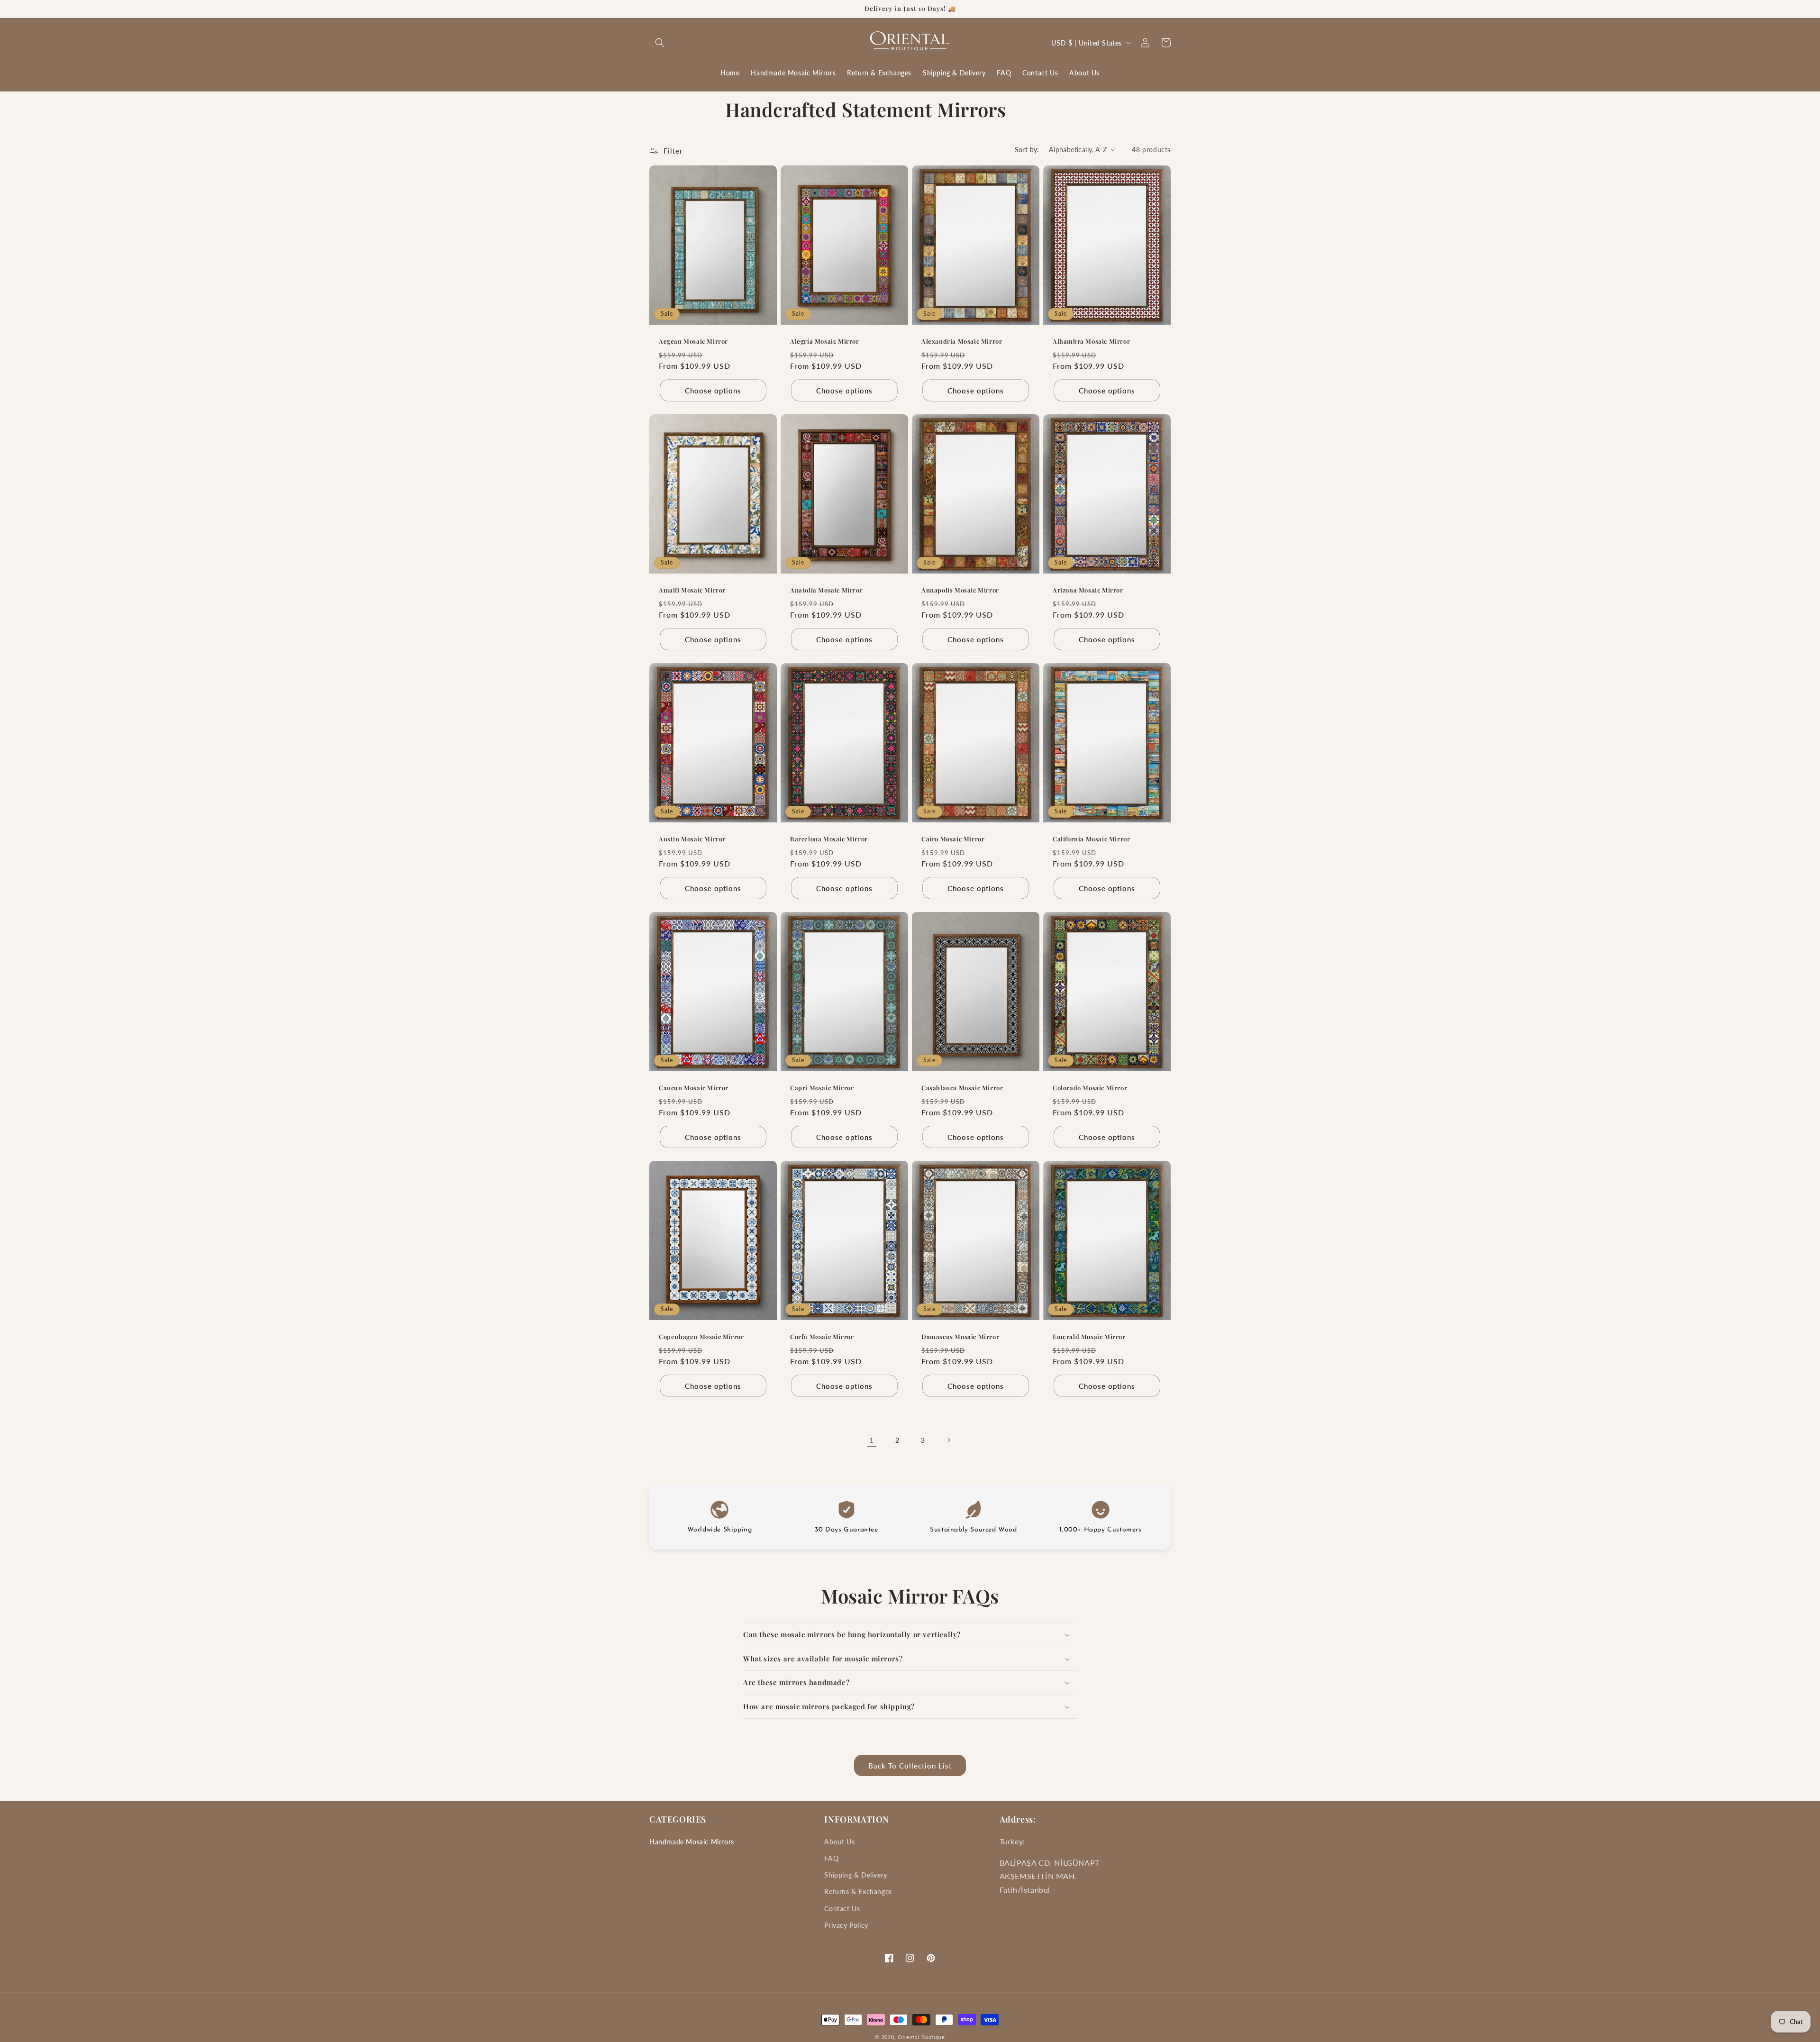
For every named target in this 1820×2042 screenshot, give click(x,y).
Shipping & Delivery (855, 1875)
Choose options (713, 390)
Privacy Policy (846, 1925)
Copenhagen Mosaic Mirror (701, 1337)
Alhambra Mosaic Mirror (1091, 341)
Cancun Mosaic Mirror (694, 1088)
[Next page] (948, 1440)
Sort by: (1027, 150)
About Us (839, 1842)
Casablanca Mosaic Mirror (962, 1088)
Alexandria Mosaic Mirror (962, 341)
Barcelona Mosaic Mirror (829, 839)
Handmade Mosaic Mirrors (692, 1842)
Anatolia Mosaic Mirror (826, 590)
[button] (660, 43)
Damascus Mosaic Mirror (960, 1337)
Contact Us (842, 1909)
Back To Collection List (910, 1766)
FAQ (831, 1858)
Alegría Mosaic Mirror (825, 341)
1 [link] (872, 1440)
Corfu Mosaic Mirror (822, 1337)
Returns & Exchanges (858, 1892)
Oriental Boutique (921, 2037)
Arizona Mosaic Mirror (1088, 590)
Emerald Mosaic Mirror (1089, 1337)
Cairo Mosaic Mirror (953, 839)
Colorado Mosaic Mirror (1090, 1088)
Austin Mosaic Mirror (692, 839)
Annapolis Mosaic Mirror (960, 590)
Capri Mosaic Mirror (822, 1088)
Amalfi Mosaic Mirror (692, 590)
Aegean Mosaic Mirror (693, 341)
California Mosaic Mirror (1091, 839)
